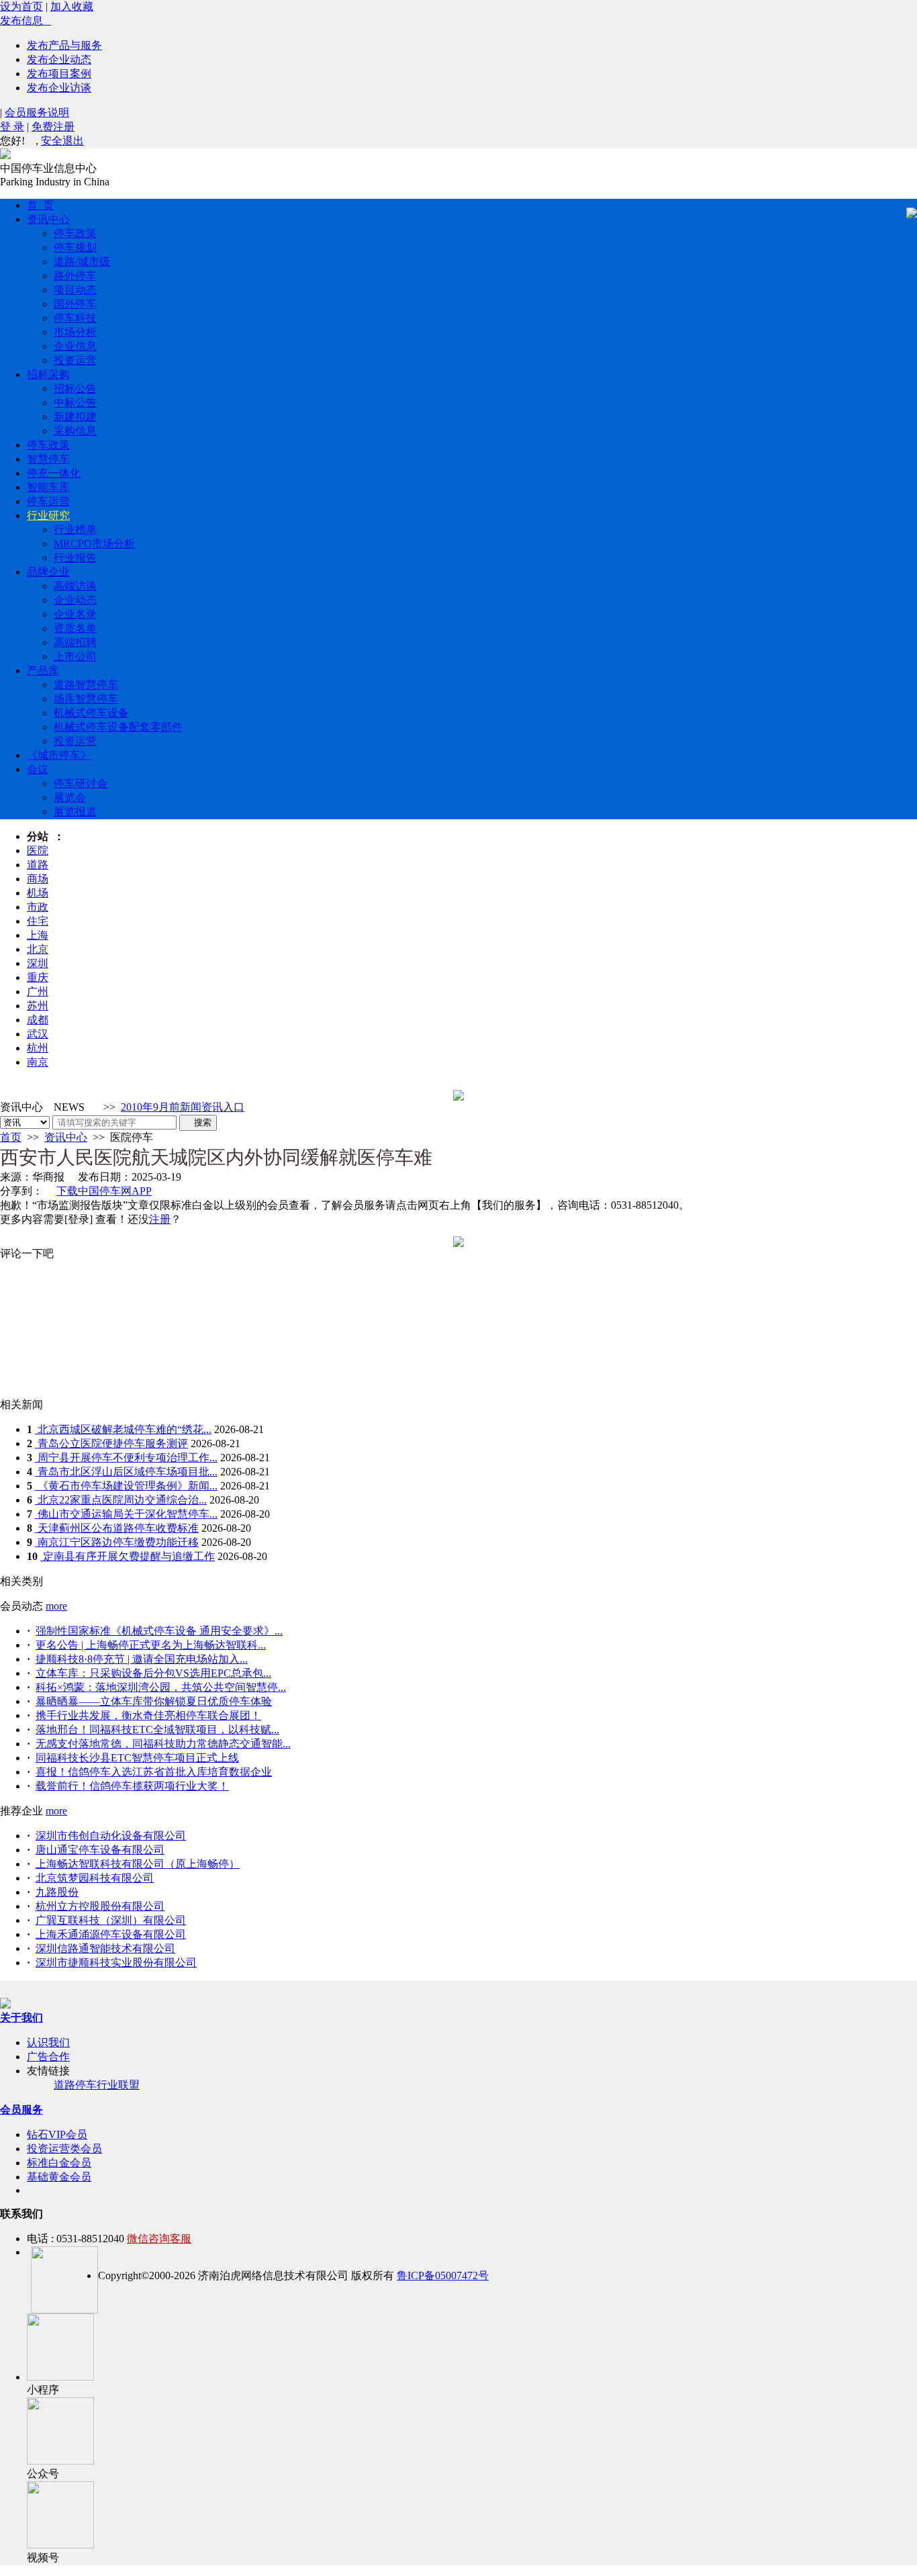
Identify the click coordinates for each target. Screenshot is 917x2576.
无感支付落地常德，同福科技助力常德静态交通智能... (163, 1744)
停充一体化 (54, 473)
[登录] (79, 1219)
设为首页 (21, 6)
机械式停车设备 (91, 713)
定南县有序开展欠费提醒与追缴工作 (128, 1556)
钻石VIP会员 (57, 2134)
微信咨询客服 (159, 2239)
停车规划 (75, 247)
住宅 (38, 921)
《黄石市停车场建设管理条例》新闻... (126, 1486)
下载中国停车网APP (104, 1191)
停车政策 (75, 233)
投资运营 (75, 360)
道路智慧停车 (86, 685)
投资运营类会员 (64, 2149)
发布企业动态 (59, 59)
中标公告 (75, 403)
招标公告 (75, 388)
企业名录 (75, 614)
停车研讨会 (81, 783)
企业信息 (75, 346)
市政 (38, 907)
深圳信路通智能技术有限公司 (105, 1948)
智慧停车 (48, 459)
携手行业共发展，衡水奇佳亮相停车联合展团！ (148, 1715)
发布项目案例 (59, 74)
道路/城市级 (82, 262)
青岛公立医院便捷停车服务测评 (111, 1443)
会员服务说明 (37, 112)
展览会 (70, 797)
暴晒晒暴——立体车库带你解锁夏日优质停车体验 (154, 1701)
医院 (38, 850)
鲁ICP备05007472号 (443, 2275)
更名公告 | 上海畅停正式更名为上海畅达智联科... (151, 1645)
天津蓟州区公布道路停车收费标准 (117, 1528)
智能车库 (48, 487)
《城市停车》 (59, 755)
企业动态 (75, 600)
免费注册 (53, 127)
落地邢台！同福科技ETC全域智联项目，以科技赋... (157, 1730)
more (56, 1606)
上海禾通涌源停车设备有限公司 (111, 1934)
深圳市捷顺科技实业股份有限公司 (116, 1963)
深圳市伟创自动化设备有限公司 (111, 1836)
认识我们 (48, 2042)
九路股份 (57, 1892)
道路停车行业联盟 (97, 2085)
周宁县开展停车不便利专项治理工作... (126, 1458)
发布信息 (26, 20)
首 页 (40, 205)
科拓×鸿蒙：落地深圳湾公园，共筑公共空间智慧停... (161, 1687)
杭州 (38, 1048)
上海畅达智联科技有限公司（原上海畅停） (138, 1864)
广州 (38, 992)
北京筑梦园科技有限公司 (95, 1878)
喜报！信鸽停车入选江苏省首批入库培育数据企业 (154, 1772)
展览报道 (75, 812)
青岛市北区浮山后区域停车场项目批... (126, 1472)
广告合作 (48, 2057)
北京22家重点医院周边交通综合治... (121, 1500)
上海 (38, 935)
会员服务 (21, 2110)
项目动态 (75, 290)
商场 (38, 879)
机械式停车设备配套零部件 (118, 727)
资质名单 (75, 628)
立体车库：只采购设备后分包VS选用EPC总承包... (153, 1673)
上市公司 (75, 656)
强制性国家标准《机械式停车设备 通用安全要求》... (159, 1631)
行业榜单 (75, 530)
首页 (11, 1137)
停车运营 (48, 501)
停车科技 (75, 318)
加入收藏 (72, 6)
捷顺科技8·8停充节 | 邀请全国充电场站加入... (142, 1659)
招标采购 (48, 374)
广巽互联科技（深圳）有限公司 (111, 1920)
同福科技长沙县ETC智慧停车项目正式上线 (137, 1758)
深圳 (38, 963)
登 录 (12, 127)
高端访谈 (75, 586)
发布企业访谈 (59, 88)
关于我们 (21, 2018)
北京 (38, 949)
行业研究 (48, 515)
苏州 (38, 1006)
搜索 (198, 1122)
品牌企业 (48, 572)
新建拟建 (75, 417)
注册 (160, 1219)
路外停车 (75, 276)
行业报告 (75, 558)
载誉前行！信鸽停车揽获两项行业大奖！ (132, 1786)
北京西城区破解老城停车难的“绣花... (123, 1429)
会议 (38, 769)
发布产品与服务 (64, 45)
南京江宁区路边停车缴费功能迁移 (117, 1542)
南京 (38, 1062)
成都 (38, 1020)
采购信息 (75, 431)
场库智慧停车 (86, 699)
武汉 (38, 1034)
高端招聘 (75, 642)
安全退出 (62, 141)
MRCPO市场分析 (94, 544)
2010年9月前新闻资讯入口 (183, 1107)
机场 (38, 893)
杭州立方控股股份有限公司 (100, 1906)
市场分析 (75, 332)
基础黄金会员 (59, 2177)
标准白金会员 (59, 2163)
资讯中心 (48, 219)
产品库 (43, 671)
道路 (38, 865)
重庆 (38, 977)
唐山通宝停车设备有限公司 (100, 1850)
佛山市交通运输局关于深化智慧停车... (126, 1514)
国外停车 (75, 304)
